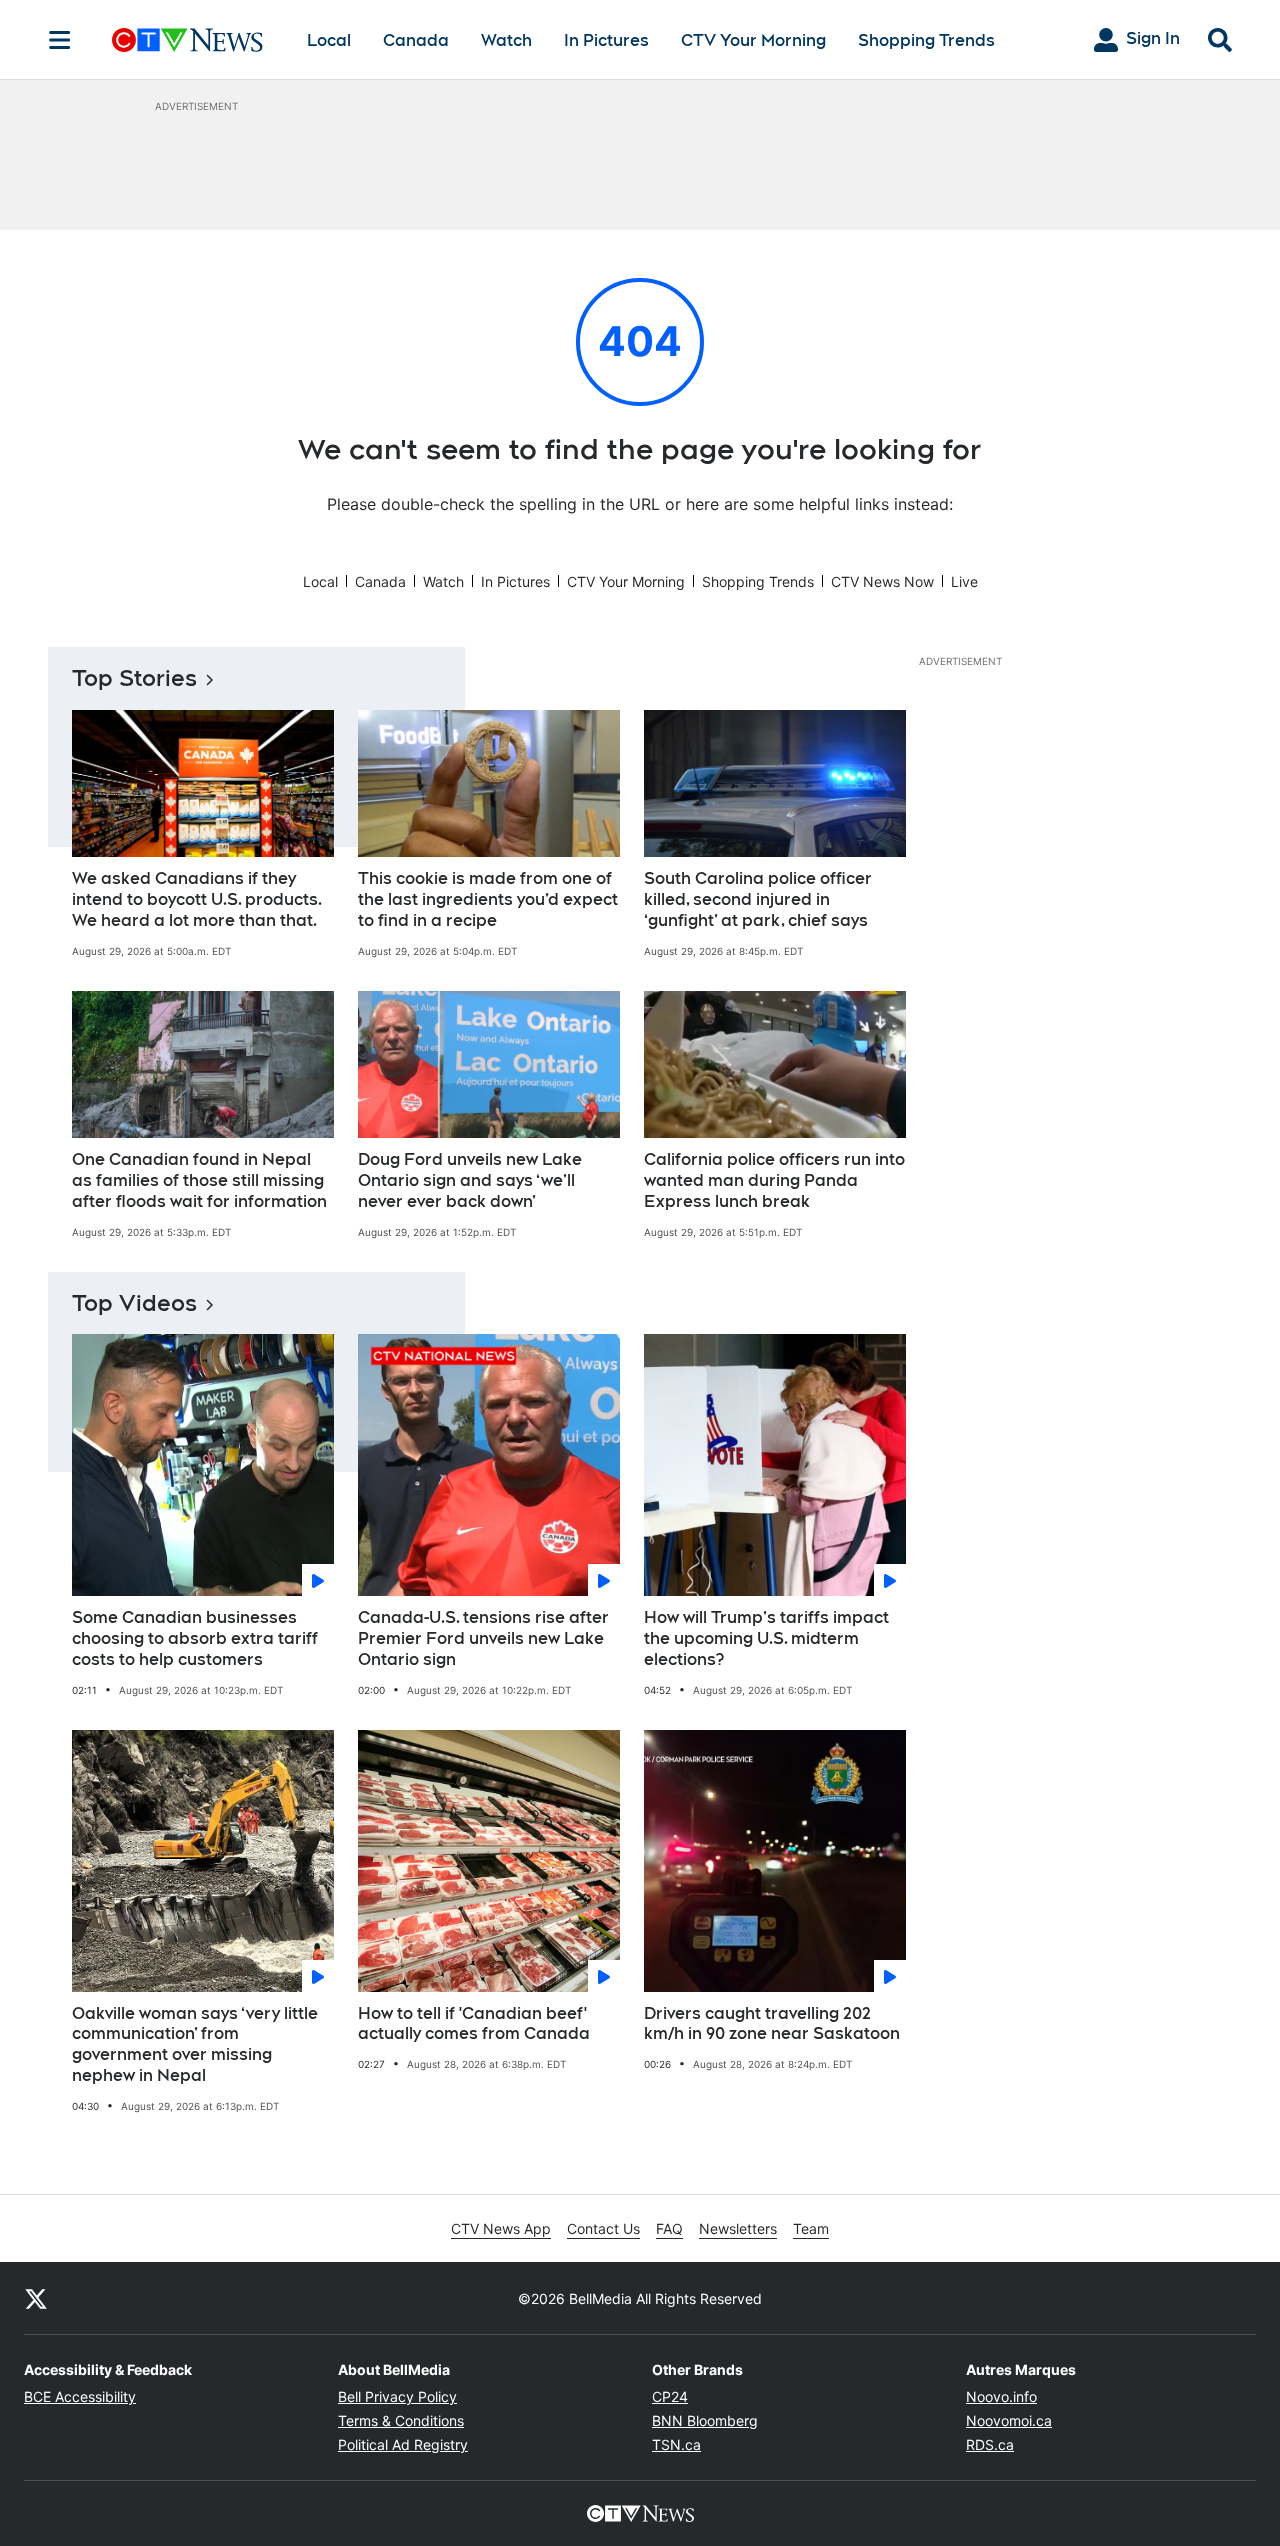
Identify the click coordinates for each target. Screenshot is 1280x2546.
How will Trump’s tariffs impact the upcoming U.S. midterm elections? (766, 1638)
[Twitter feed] (36, 2298)
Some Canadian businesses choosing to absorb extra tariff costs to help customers (195, 1638)
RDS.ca (990, 2444)
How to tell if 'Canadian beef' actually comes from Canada (474, 2024)
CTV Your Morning (753, 40)
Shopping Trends (926, 40)
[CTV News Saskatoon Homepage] (187, 40)
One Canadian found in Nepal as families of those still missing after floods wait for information (199, 1180)
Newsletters (738, 2228)
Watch (506, 40)
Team (811, 2228)
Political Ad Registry (403, 2444)
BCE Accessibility (80, 2396)
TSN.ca (676, 2444)
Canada (416, 40)
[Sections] (60, 40)
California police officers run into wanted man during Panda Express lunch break (774, 1180)
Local (329, 40)
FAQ (669, 2228)
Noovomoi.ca (1009, 2420)
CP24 (670, 2396)
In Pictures (606, 40)
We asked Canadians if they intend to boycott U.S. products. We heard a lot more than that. (197, 899)
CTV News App (501, 2228)
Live (964, 581)
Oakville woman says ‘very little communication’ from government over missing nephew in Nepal (195, 2044)
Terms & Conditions (401, 2420)
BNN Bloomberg (705, 2420)
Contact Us (603, 2228)
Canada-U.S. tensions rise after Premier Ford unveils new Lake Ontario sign (483, 1638)
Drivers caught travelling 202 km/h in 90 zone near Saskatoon (772, 2024)
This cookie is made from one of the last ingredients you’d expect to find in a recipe (488, 899)
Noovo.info (1001, 2396)
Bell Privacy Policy (397, 2396)
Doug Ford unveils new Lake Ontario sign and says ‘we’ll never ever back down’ (470, 1180)
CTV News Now (882, 581)
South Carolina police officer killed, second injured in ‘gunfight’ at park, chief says (758, 899)
